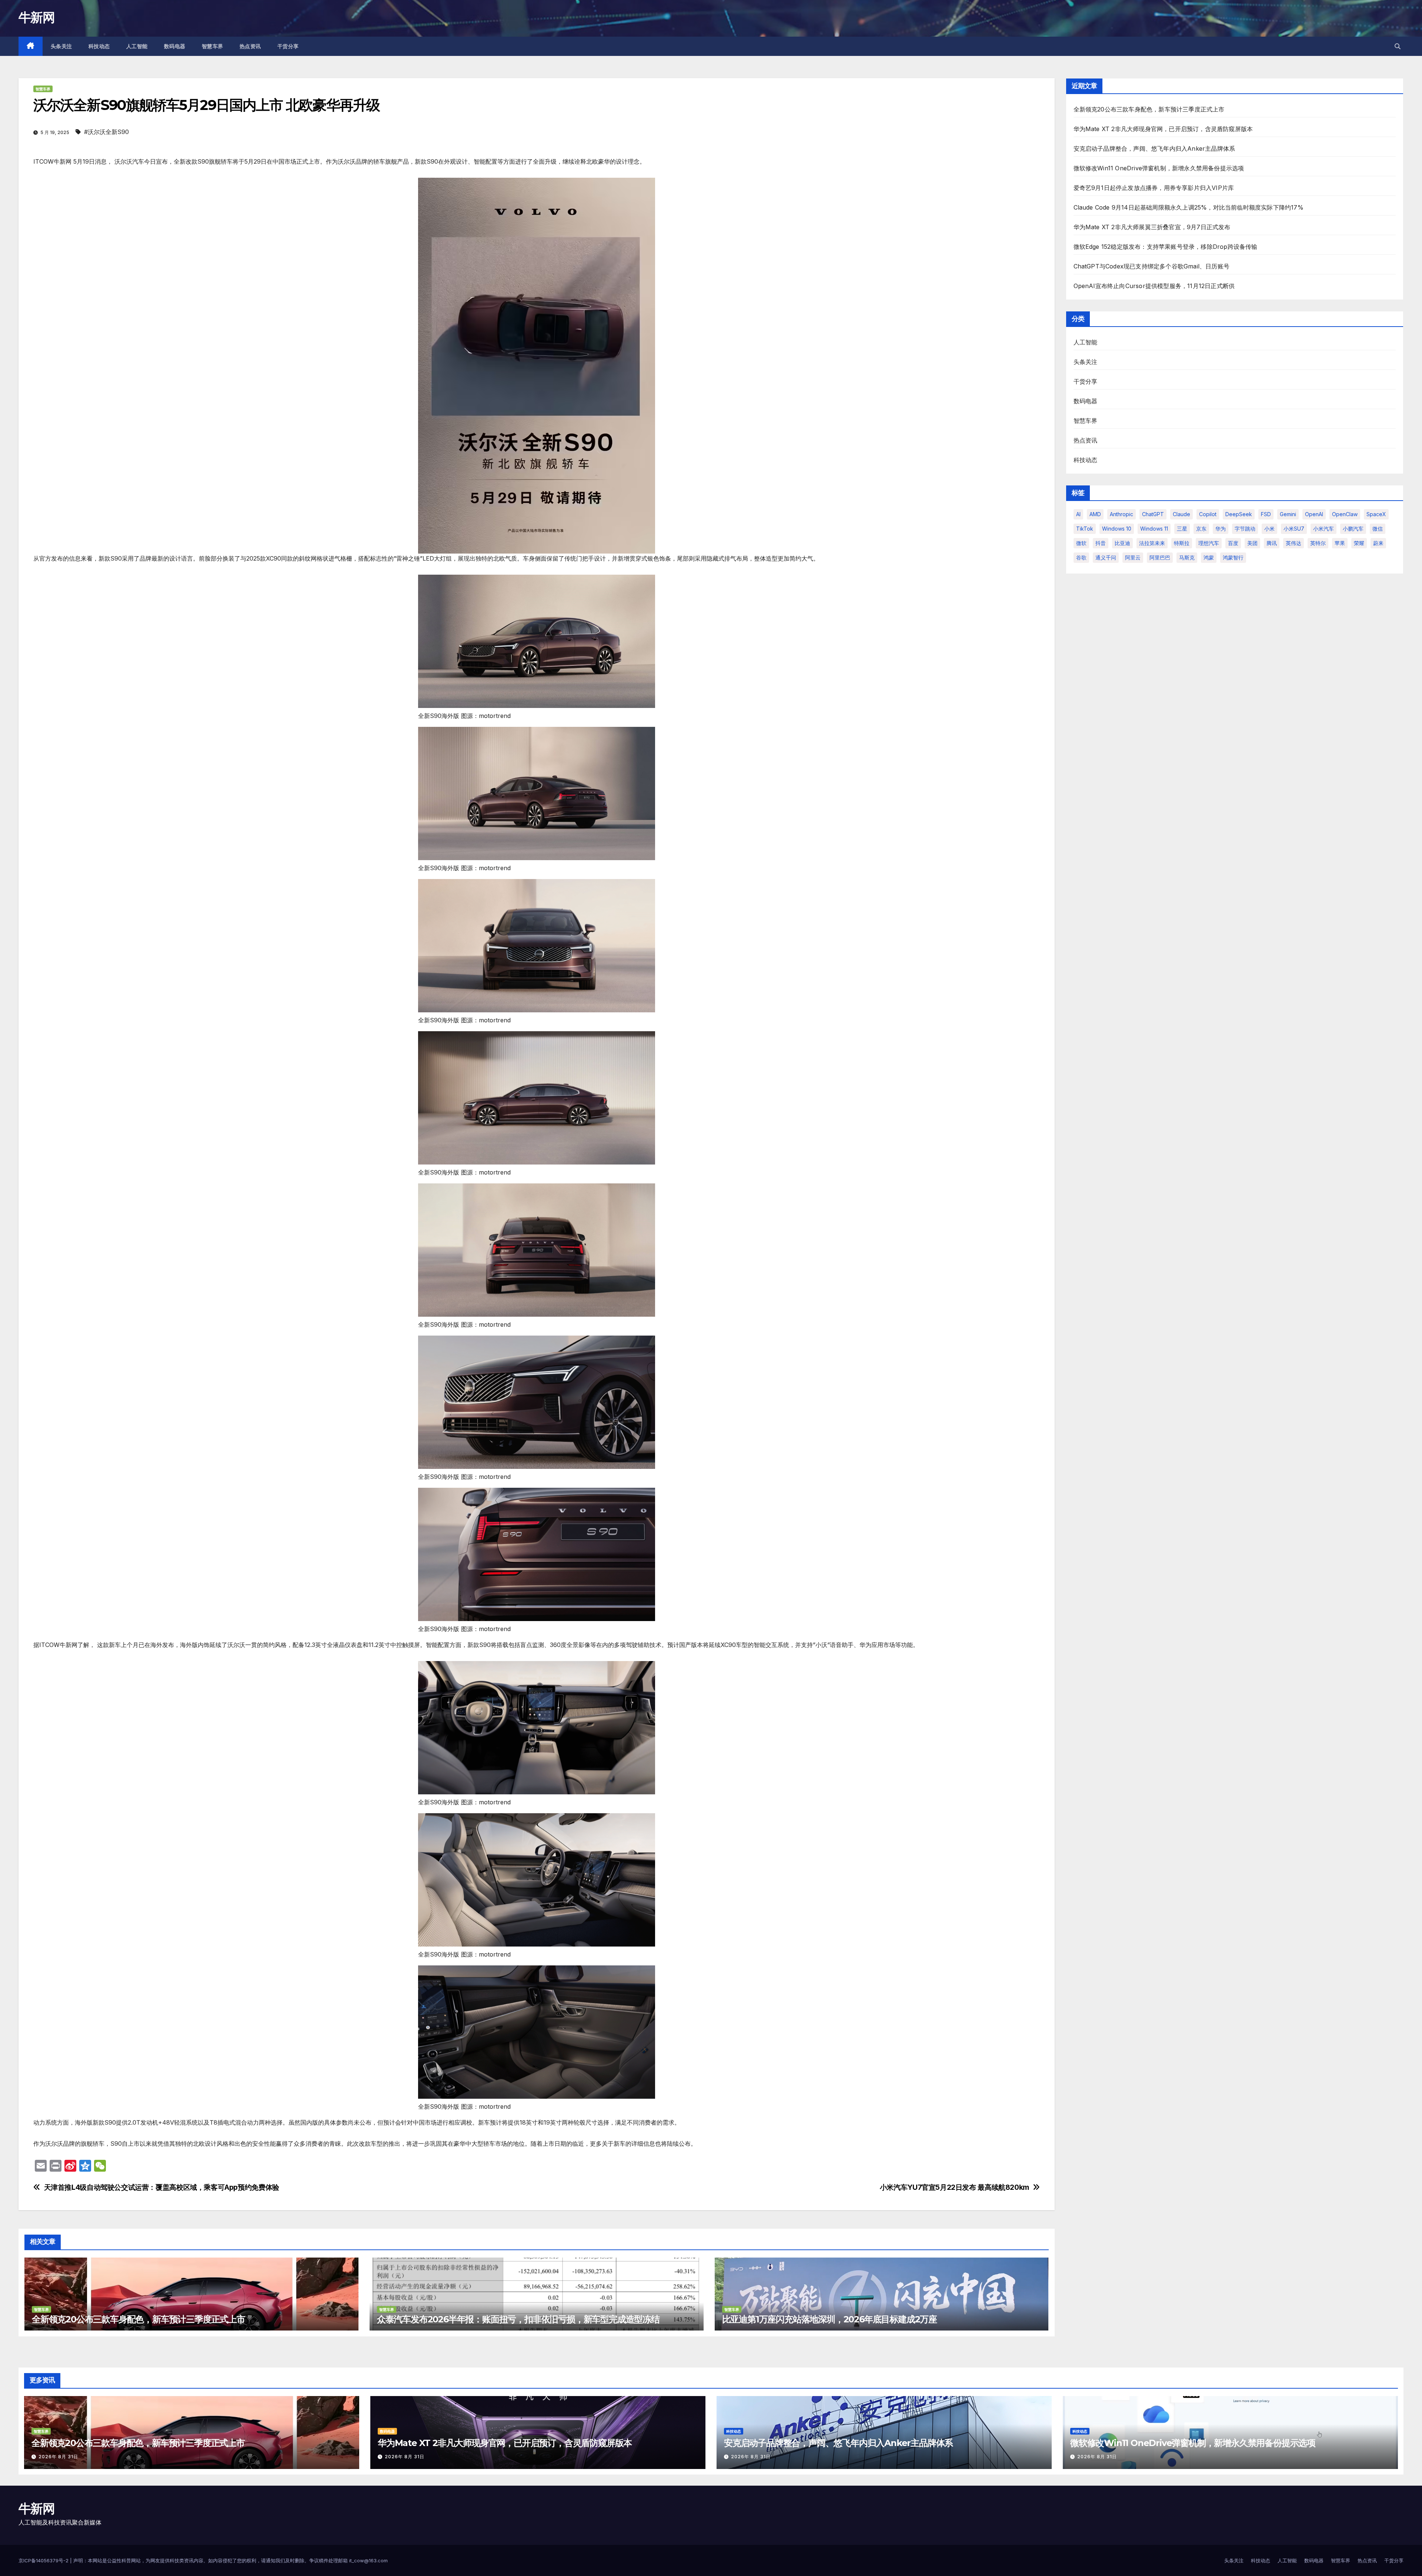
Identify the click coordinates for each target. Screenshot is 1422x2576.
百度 (1233, 543)
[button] (1398, 46)
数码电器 (175, 46)
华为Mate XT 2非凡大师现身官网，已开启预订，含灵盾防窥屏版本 (1163, 129)
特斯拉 (1182, 543)
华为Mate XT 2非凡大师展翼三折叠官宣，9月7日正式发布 (1152, 227)
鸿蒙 (1209, 557)
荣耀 (1359, 543)
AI (1078, 514)
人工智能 (137, 46)
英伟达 (1294, 543)
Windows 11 (1154, 529)
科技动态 (99, 46)
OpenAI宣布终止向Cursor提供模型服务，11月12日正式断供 (1154, 286)
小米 (1269, 529)
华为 (1221, 529)
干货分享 (288, 46)
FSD (1266, 514)
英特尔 (1318, 543)
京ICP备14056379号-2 (44, 2560)
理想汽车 (1209, 543)
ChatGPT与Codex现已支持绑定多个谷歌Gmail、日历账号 (1152, 266)
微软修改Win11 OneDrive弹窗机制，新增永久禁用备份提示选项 (1159, 168)
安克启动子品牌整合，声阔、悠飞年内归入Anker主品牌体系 (1154, 148)
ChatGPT (1153, 514)
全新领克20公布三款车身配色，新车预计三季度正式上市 (138, 2319)
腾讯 (1272, 543)
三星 (1182, 529)
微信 (1378, 529)
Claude (1181, 514)
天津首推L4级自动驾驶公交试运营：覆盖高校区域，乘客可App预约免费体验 (162, 2187)
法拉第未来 (1152, 543)
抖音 (1101, 543)
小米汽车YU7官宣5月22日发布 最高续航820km (954, 2187)
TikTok (1085, 529)
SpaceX (1376, 514)
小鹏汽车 (1353, 529)
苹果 (1340, 543)
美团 (1252, 543)
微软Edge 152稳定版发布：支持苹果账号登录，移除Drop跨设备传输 (1166, 247)
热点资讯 (250, 46)
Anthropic (1121, 514)
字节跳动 (1245, 529)
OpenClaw (1345, 514)
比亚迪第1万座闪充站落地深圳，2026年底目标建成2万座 (829, 2319)
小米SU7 (1294, 529)
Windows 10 (1117, 529)
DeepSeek (1239, 514)
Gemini (1288, 514)
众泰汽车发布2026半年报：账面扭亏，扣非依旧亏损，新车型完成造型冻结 (518, 2319)
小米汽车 (1323, 529)
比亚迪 (1122, 543)
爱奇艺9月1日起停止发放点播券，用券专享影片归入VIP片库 (1154, 188)
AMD (1095, 514)
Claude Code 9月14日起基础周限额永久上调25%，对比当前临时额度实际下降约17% (1189, 207)
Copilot (1208, 514)
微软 (1081, 543)
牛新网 (36, 17)
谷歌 (1081, 557)
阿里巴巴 (1160, 557)
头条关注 (61, 46)
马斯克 (1187, 557)
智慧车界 (213, 46)
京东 (1201, 529)
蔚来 (1378, 543)
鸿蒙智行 (1233, 557)
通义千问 (1106, 557)
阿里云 (1133, 557)
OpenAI (1314, 514)
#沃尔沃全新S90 (106, 132)
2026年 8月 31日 (58, 2457)
